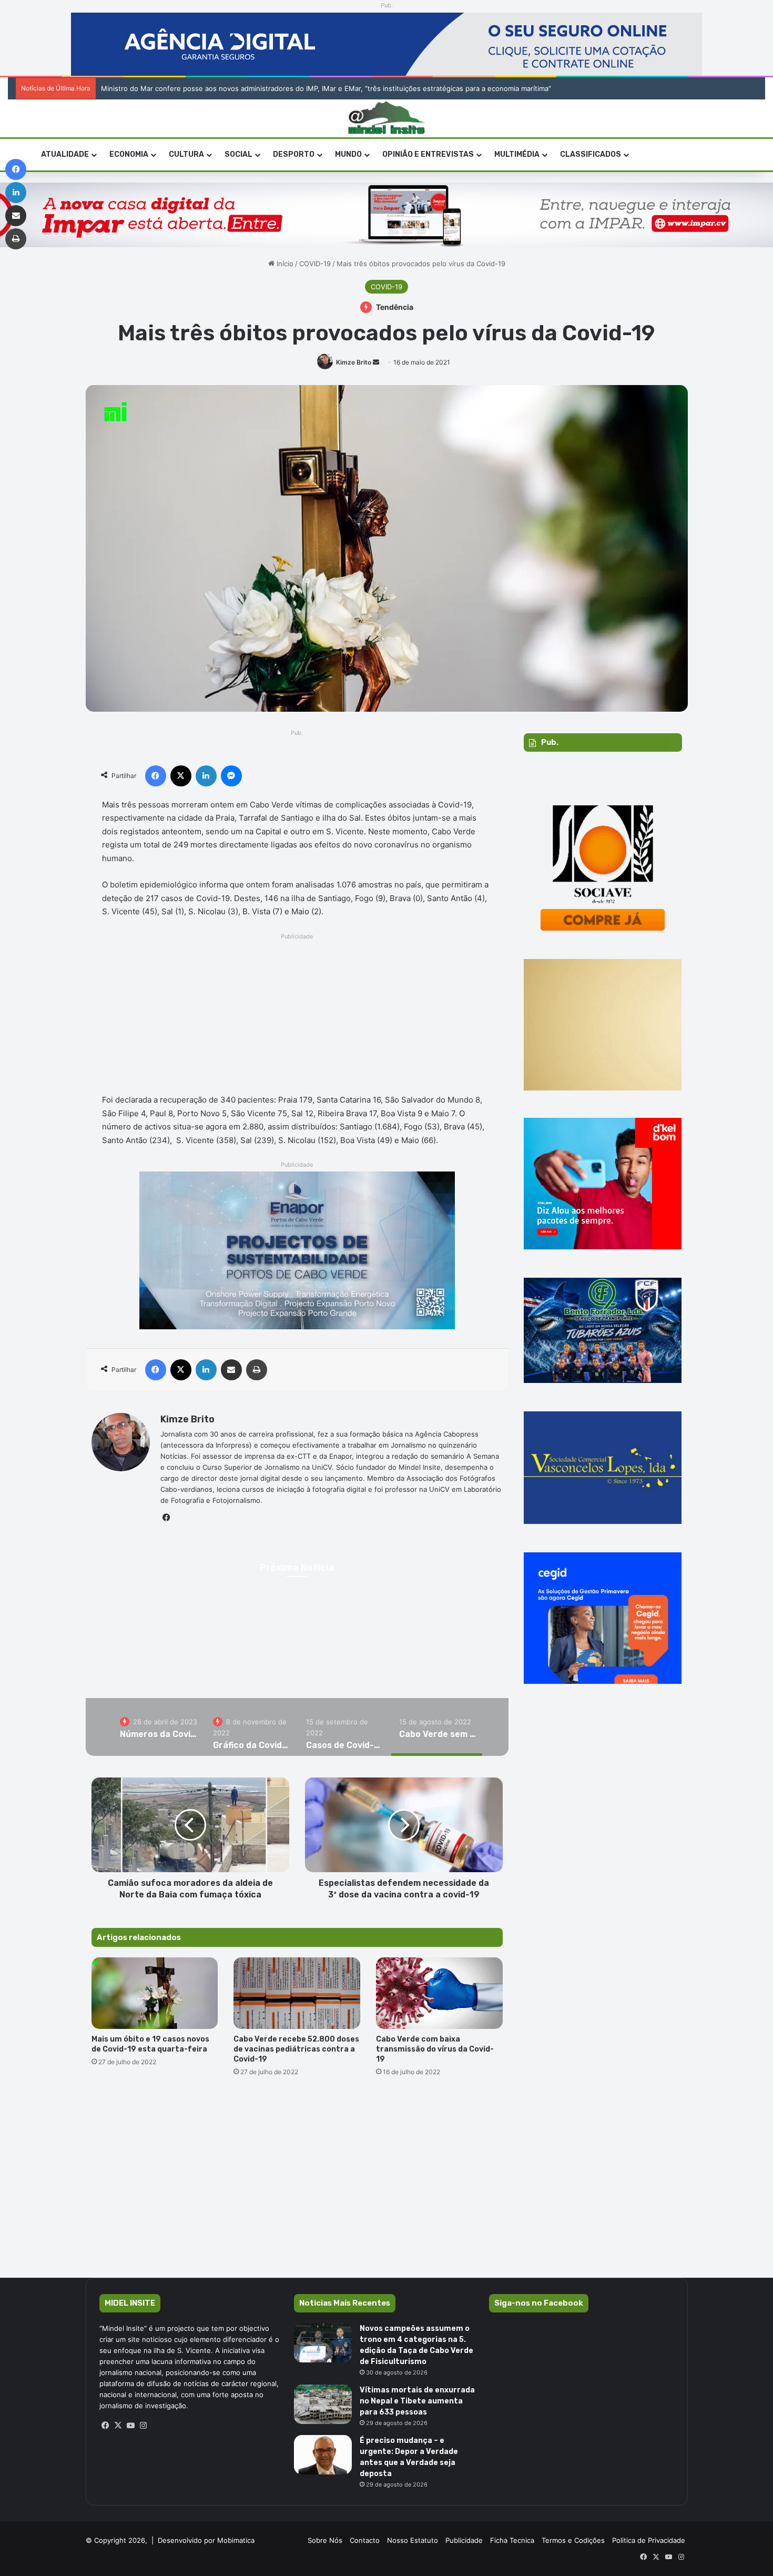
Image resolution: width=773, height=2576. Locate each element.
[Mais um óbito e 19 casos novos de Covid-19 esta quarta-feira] (155, 1993)
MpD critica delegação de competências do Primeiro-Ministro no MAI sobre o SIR (233, 88)
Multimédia (517, 154)
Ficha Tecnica (512, 2540)
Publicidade (464, 2540)
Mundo (348, 154)
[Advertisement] (297, 1016)
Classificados (591, 154)
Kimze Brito (354, 362)
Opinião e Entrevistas (428, 154)
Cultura (186, 154)
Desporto (294, 154)
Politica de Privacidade (649, 2540)
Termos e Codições (573, 2540)
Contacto (365, 2540)
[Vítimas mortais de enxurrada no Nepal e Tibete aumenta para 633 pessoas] (323, 2404)
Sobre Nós (325, 2540)
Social (238, 154)
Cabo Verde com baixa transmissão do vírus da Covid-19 (435, 2049)
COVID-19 (315, 264)
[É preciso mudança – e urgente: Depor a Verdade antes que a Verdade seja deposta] (323, 2455)
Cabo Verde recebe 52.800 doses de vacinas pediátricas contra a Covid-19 (296, 2049)
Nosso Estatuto (413, 2540)
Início (284, 264)
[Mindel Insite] (387, 118)
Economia (129, 154)
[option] (159, 1727)
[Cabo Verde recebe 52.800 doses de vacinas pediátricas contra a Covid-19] (297, 1993)
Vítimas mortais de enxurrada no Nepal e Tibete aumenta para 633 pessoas (417, 2401)
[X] (118, 2426)
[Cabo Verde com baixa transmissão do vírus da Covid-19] (439, 1993)
